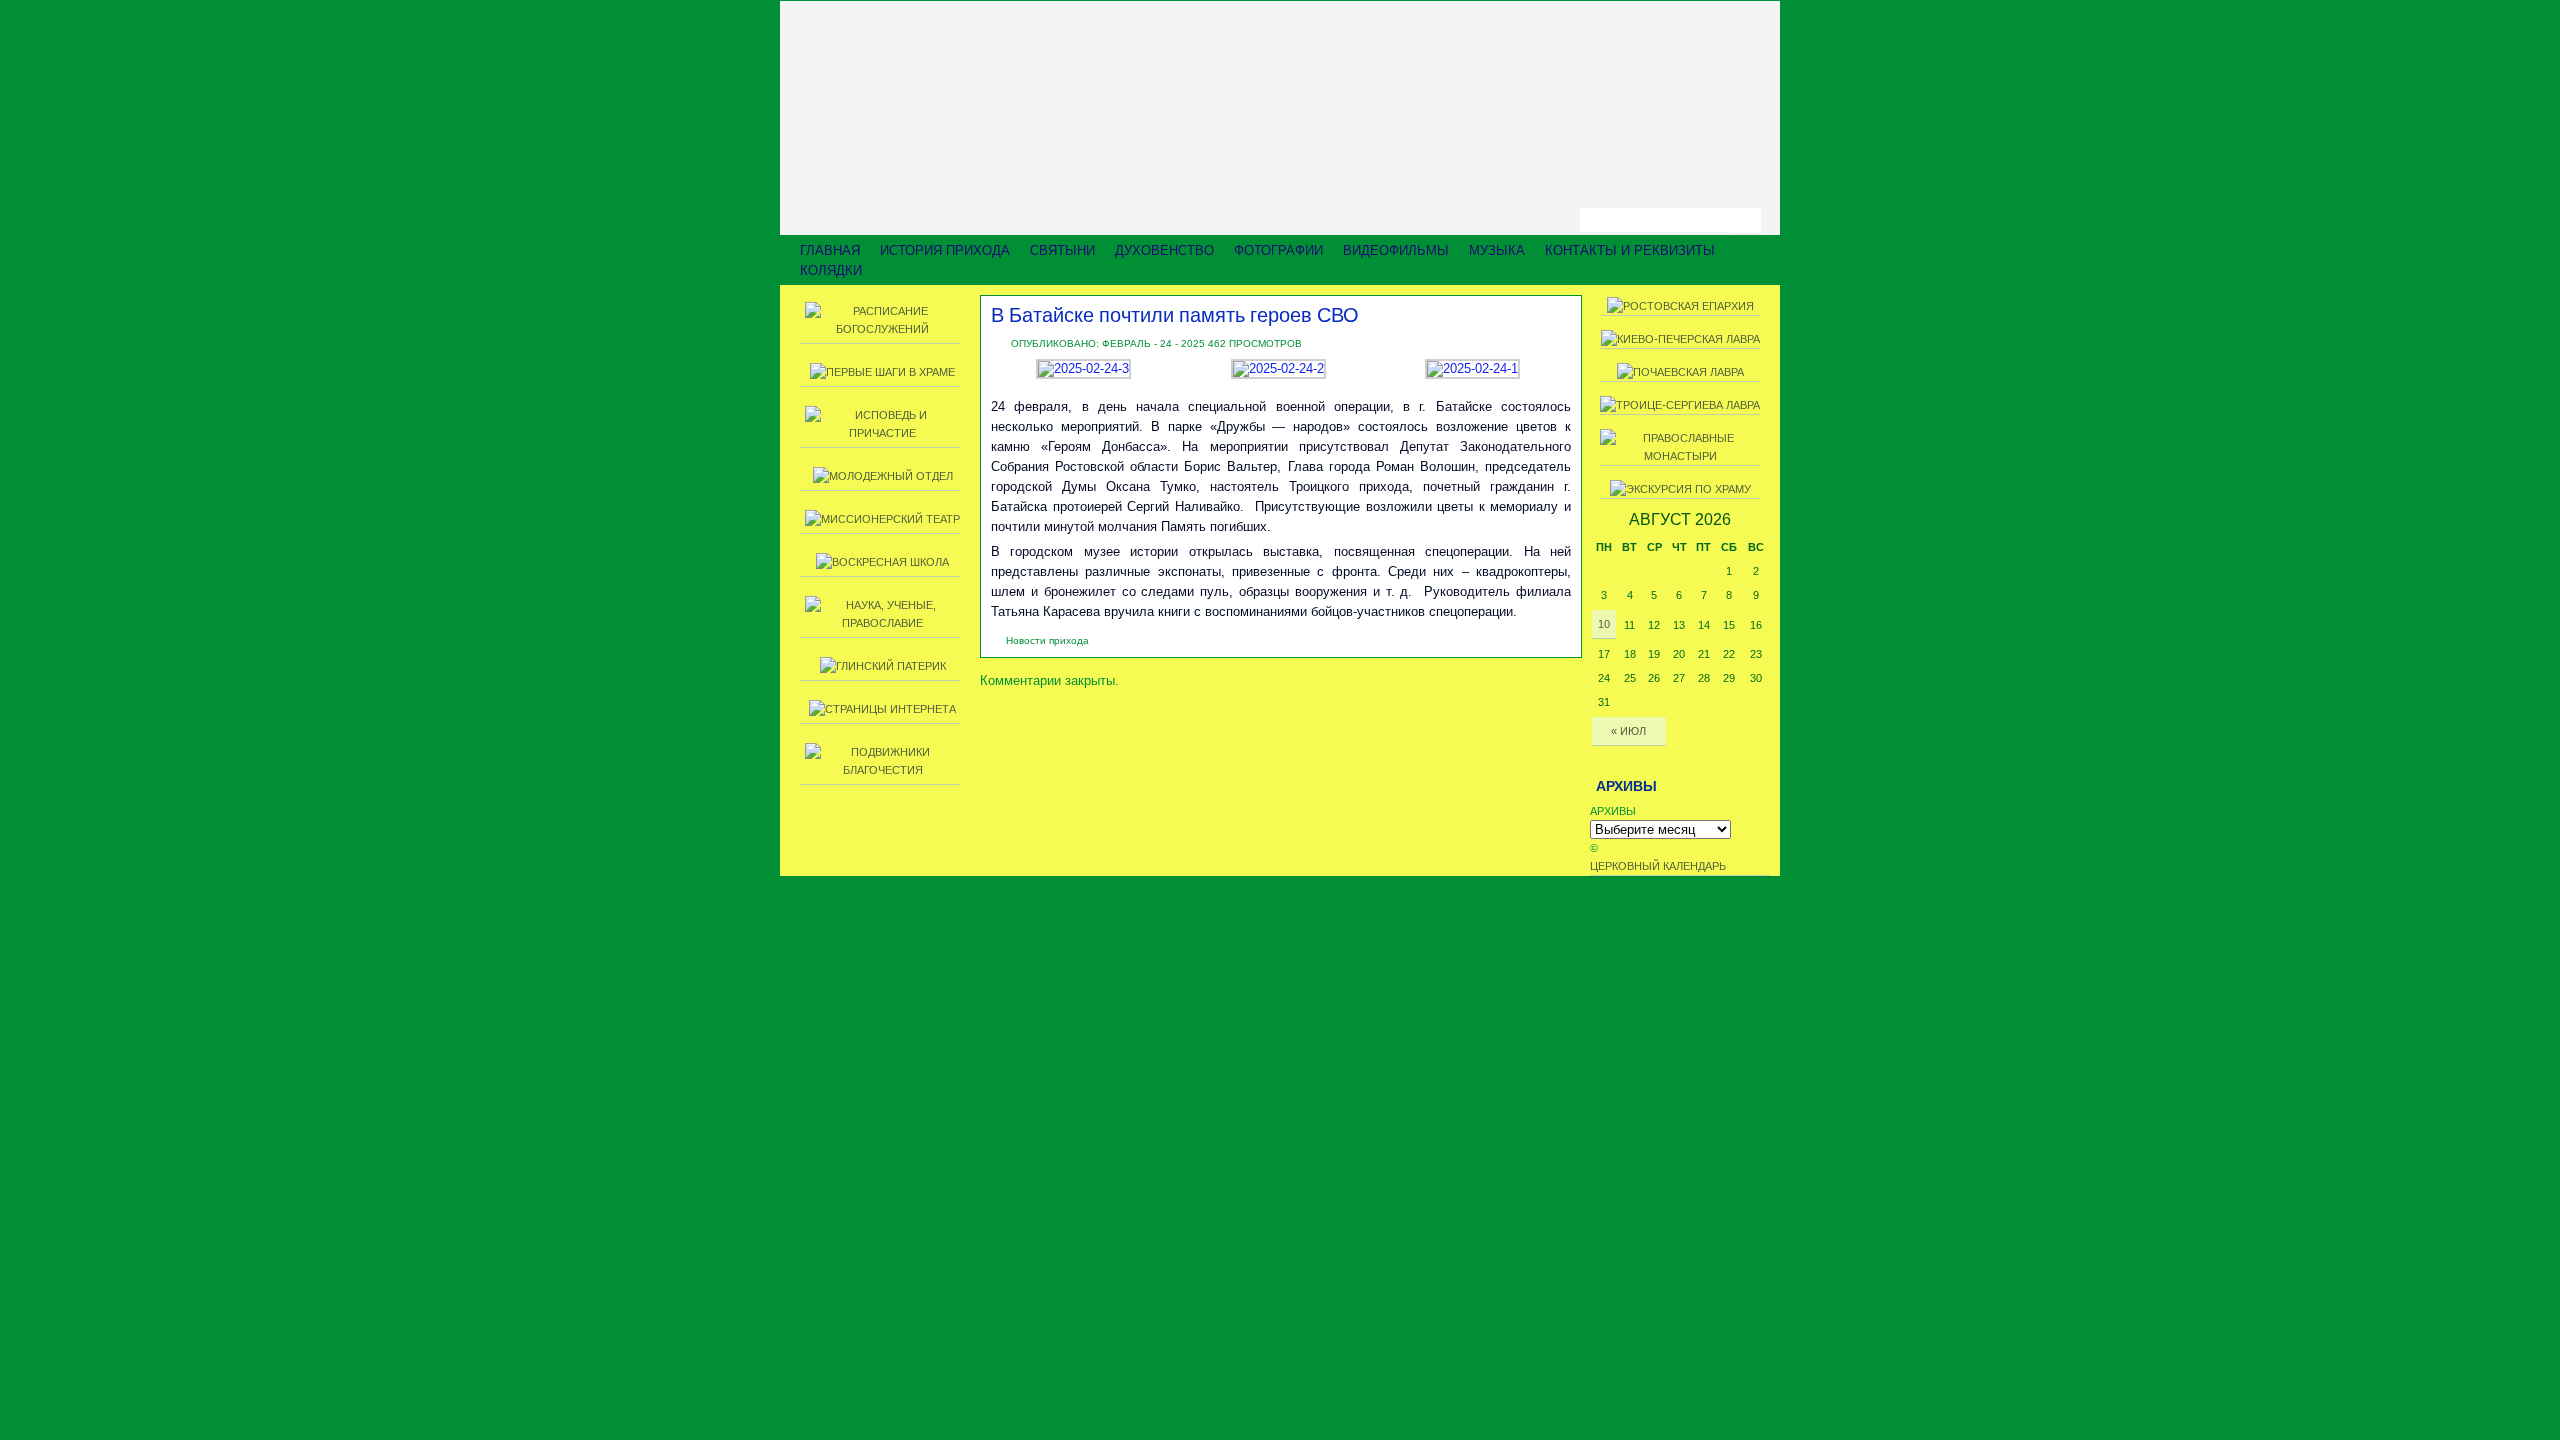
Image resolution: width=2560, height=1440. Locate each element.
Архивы (1613, 811)
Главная (830, 250)
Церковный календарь (1658, 866)
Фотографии (1278, 250)
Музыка (1497, 250)
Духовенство (1164, 250)
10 (1604, 624)
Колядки (831, 270)
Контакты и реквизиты (1630, 250)
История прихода (945, 250)
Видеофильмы (1396, 250)
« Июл (1628, 731)
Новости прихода (1047, 640)
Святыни (1062, 250)
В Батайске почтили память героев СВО (1175, 314)
